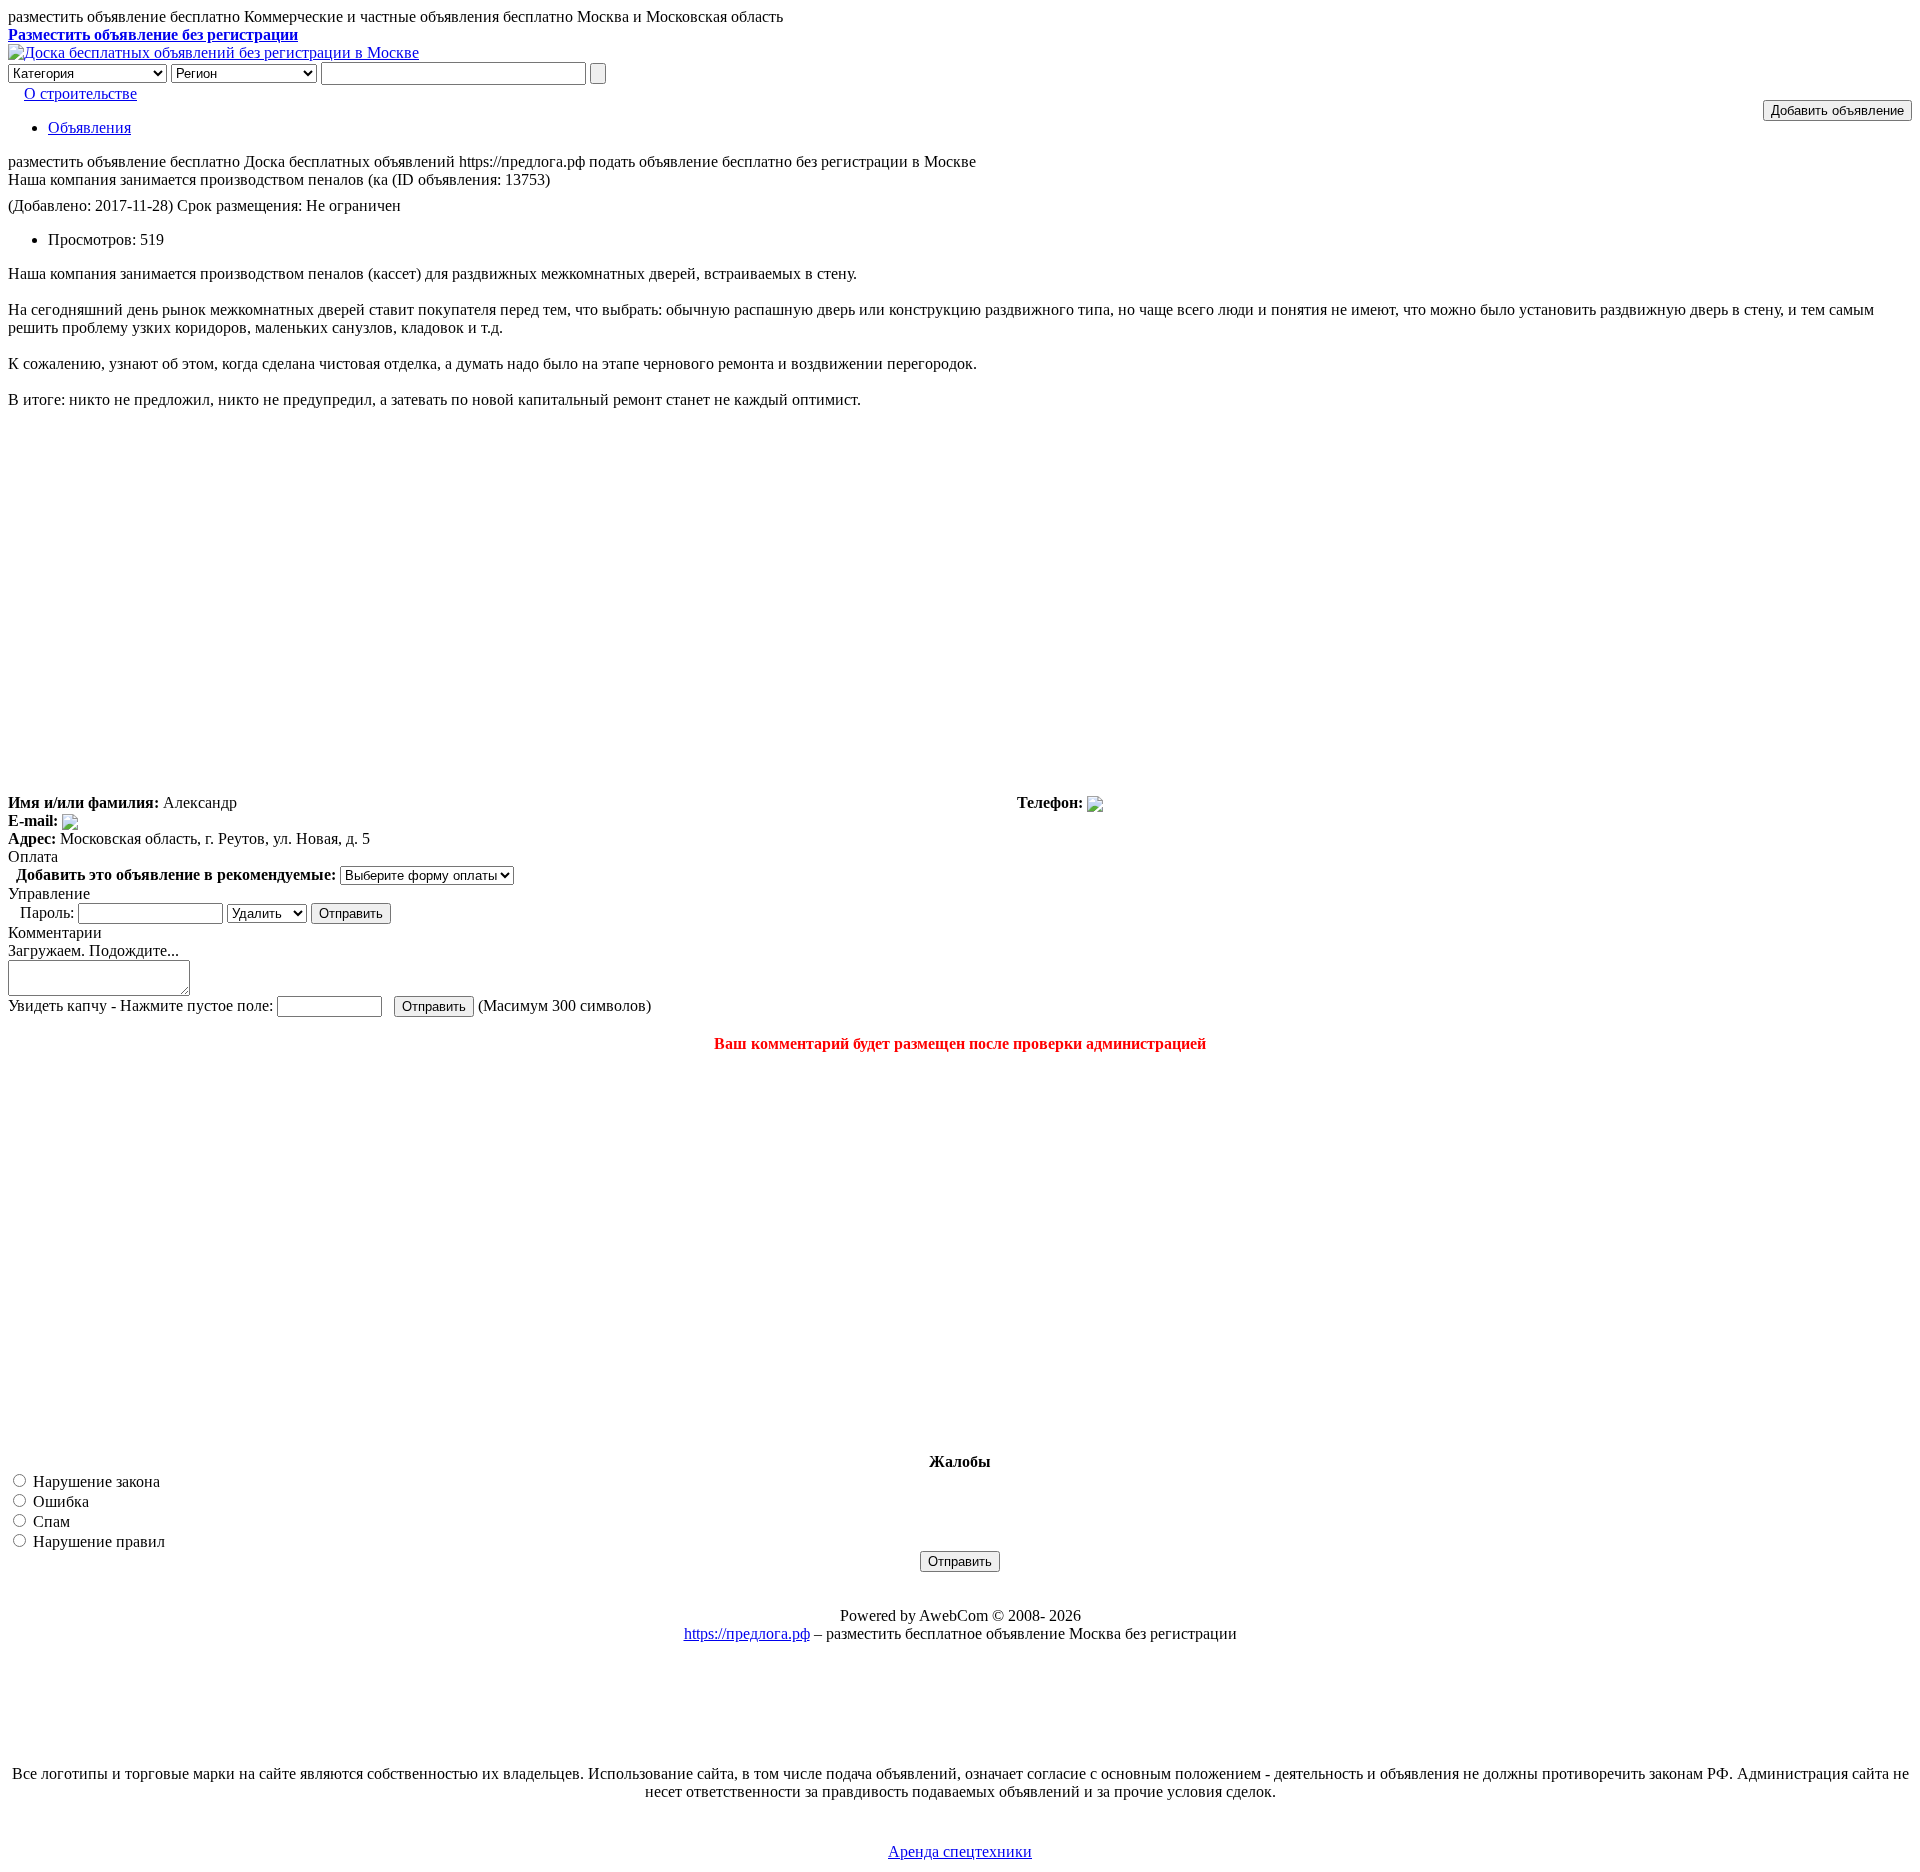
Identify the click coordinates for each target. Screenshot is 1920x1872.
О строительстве (80, 93)
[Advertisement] (128, 1253)
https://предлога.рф (747, 1633)
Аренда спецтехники (960, 1851)
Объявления (89, 127)
